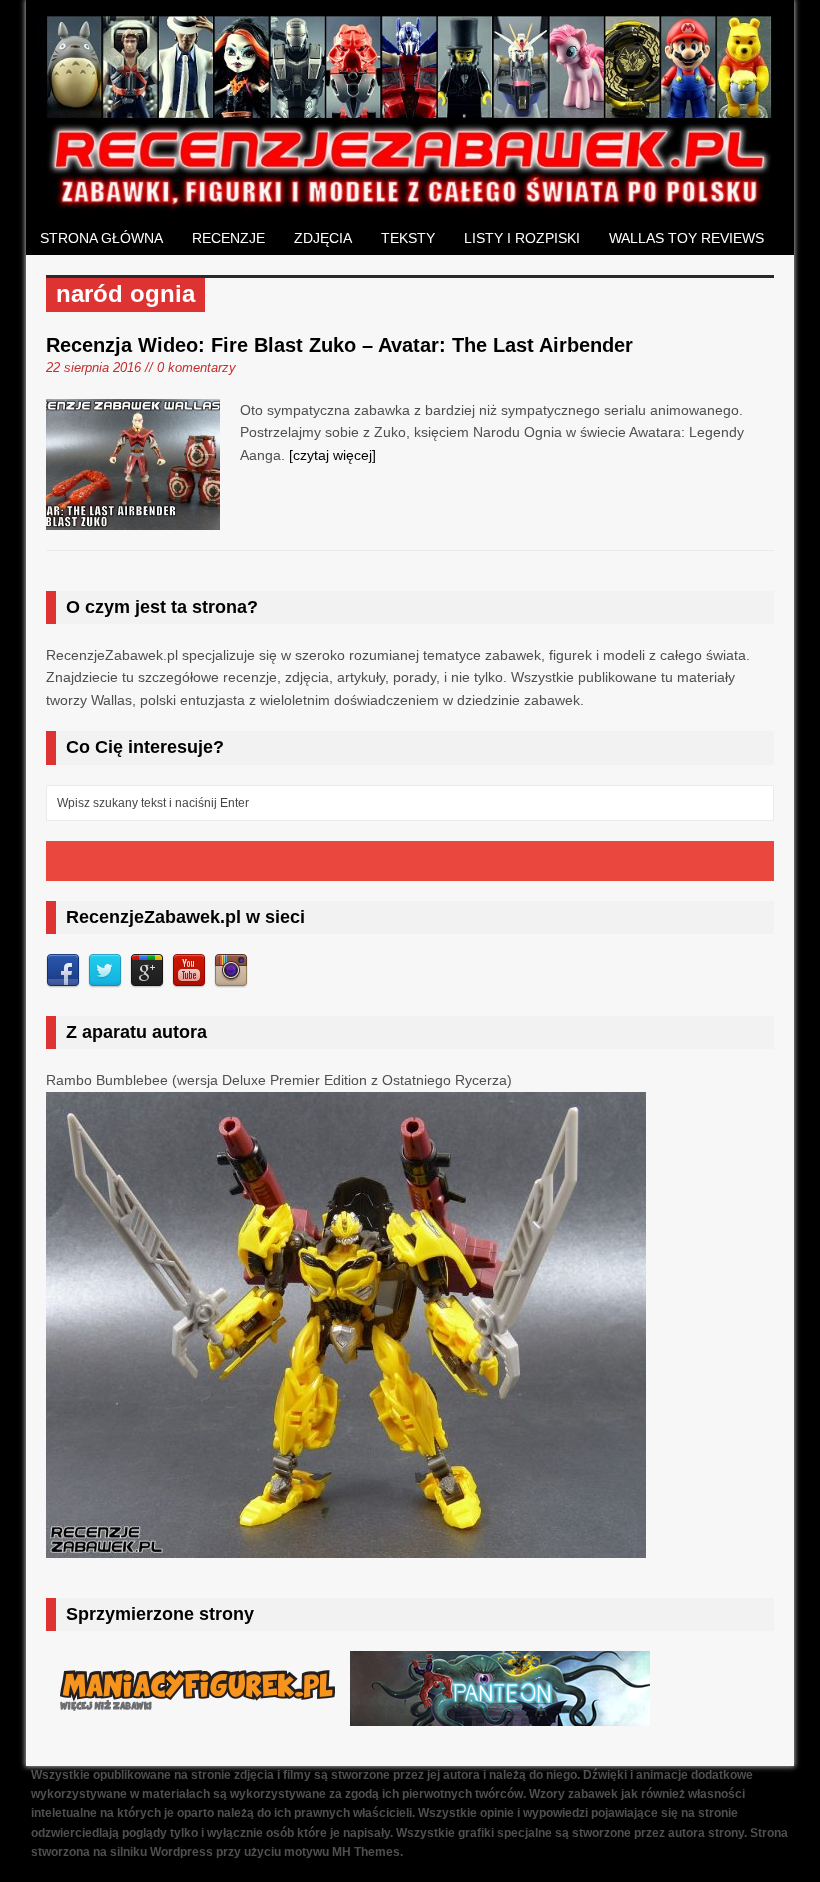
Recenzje (228, 238)
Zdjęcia (323, 238)
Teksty (408, 238)
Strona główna (101, 238)
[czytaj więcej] (332, 455)
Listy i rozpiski (522, 238)
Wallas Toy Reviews (686, 238)
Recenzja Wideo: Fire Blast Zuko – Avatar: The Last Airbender (339, 345)
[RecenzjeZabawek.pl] (410, 200)
